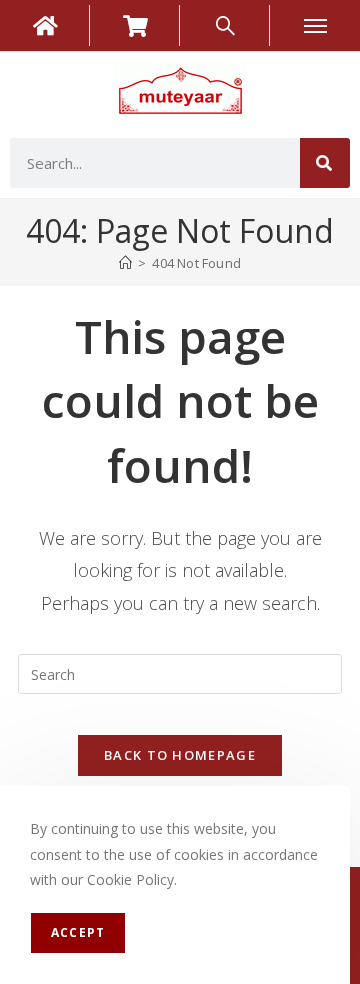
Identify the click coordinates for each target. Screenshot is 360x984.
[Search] (325, 163)
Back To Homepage (180, 755)
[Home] (125, 263)
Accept (78, 932)
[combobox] (155, 163)
